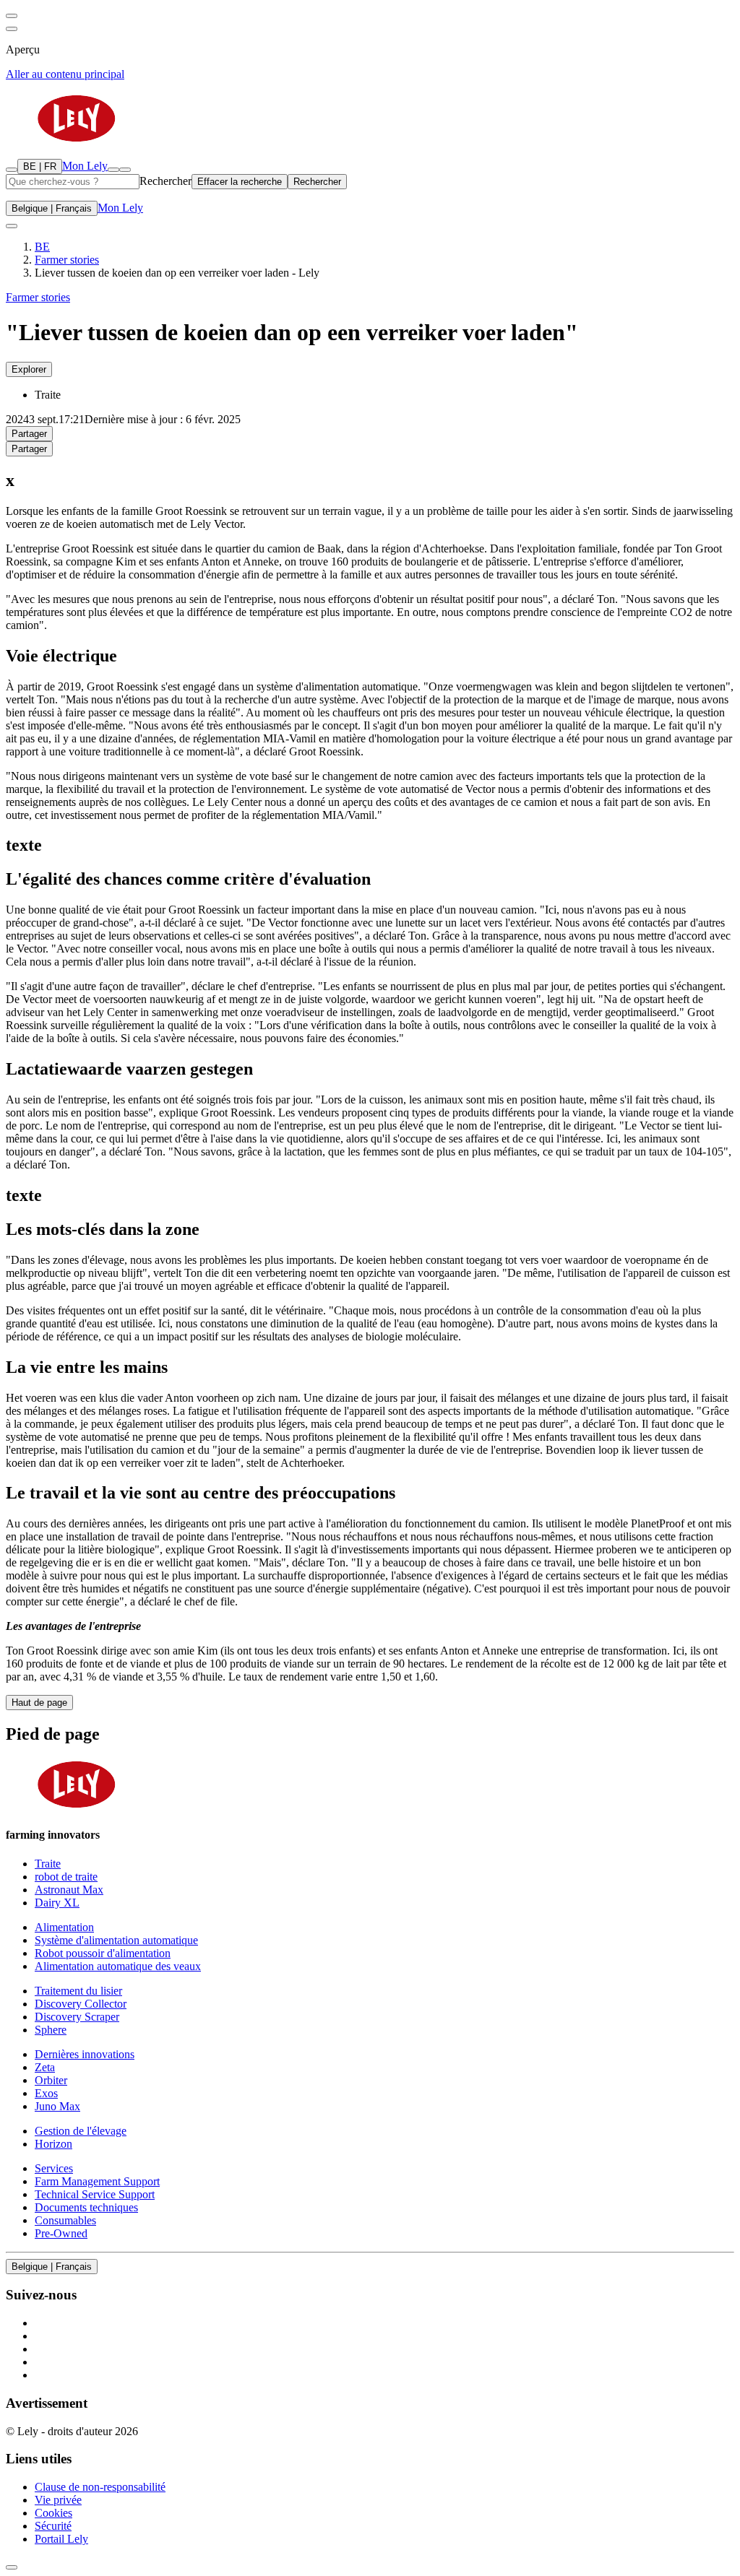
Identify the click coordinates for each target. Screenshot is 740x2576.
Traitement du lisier (78, 1991)
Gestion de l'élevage (81, 2131)
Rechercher (165, 181)
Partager (29, 434)
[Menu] (113, 170)
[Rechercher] (12, 170)
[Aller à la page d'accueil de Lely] (370, 120)
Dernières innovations (85, 2054)
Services (54, 2168)
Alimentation (64, 1927)
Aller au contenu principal (65, 74)
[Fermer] (125, 170)
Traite (48, 1864)
